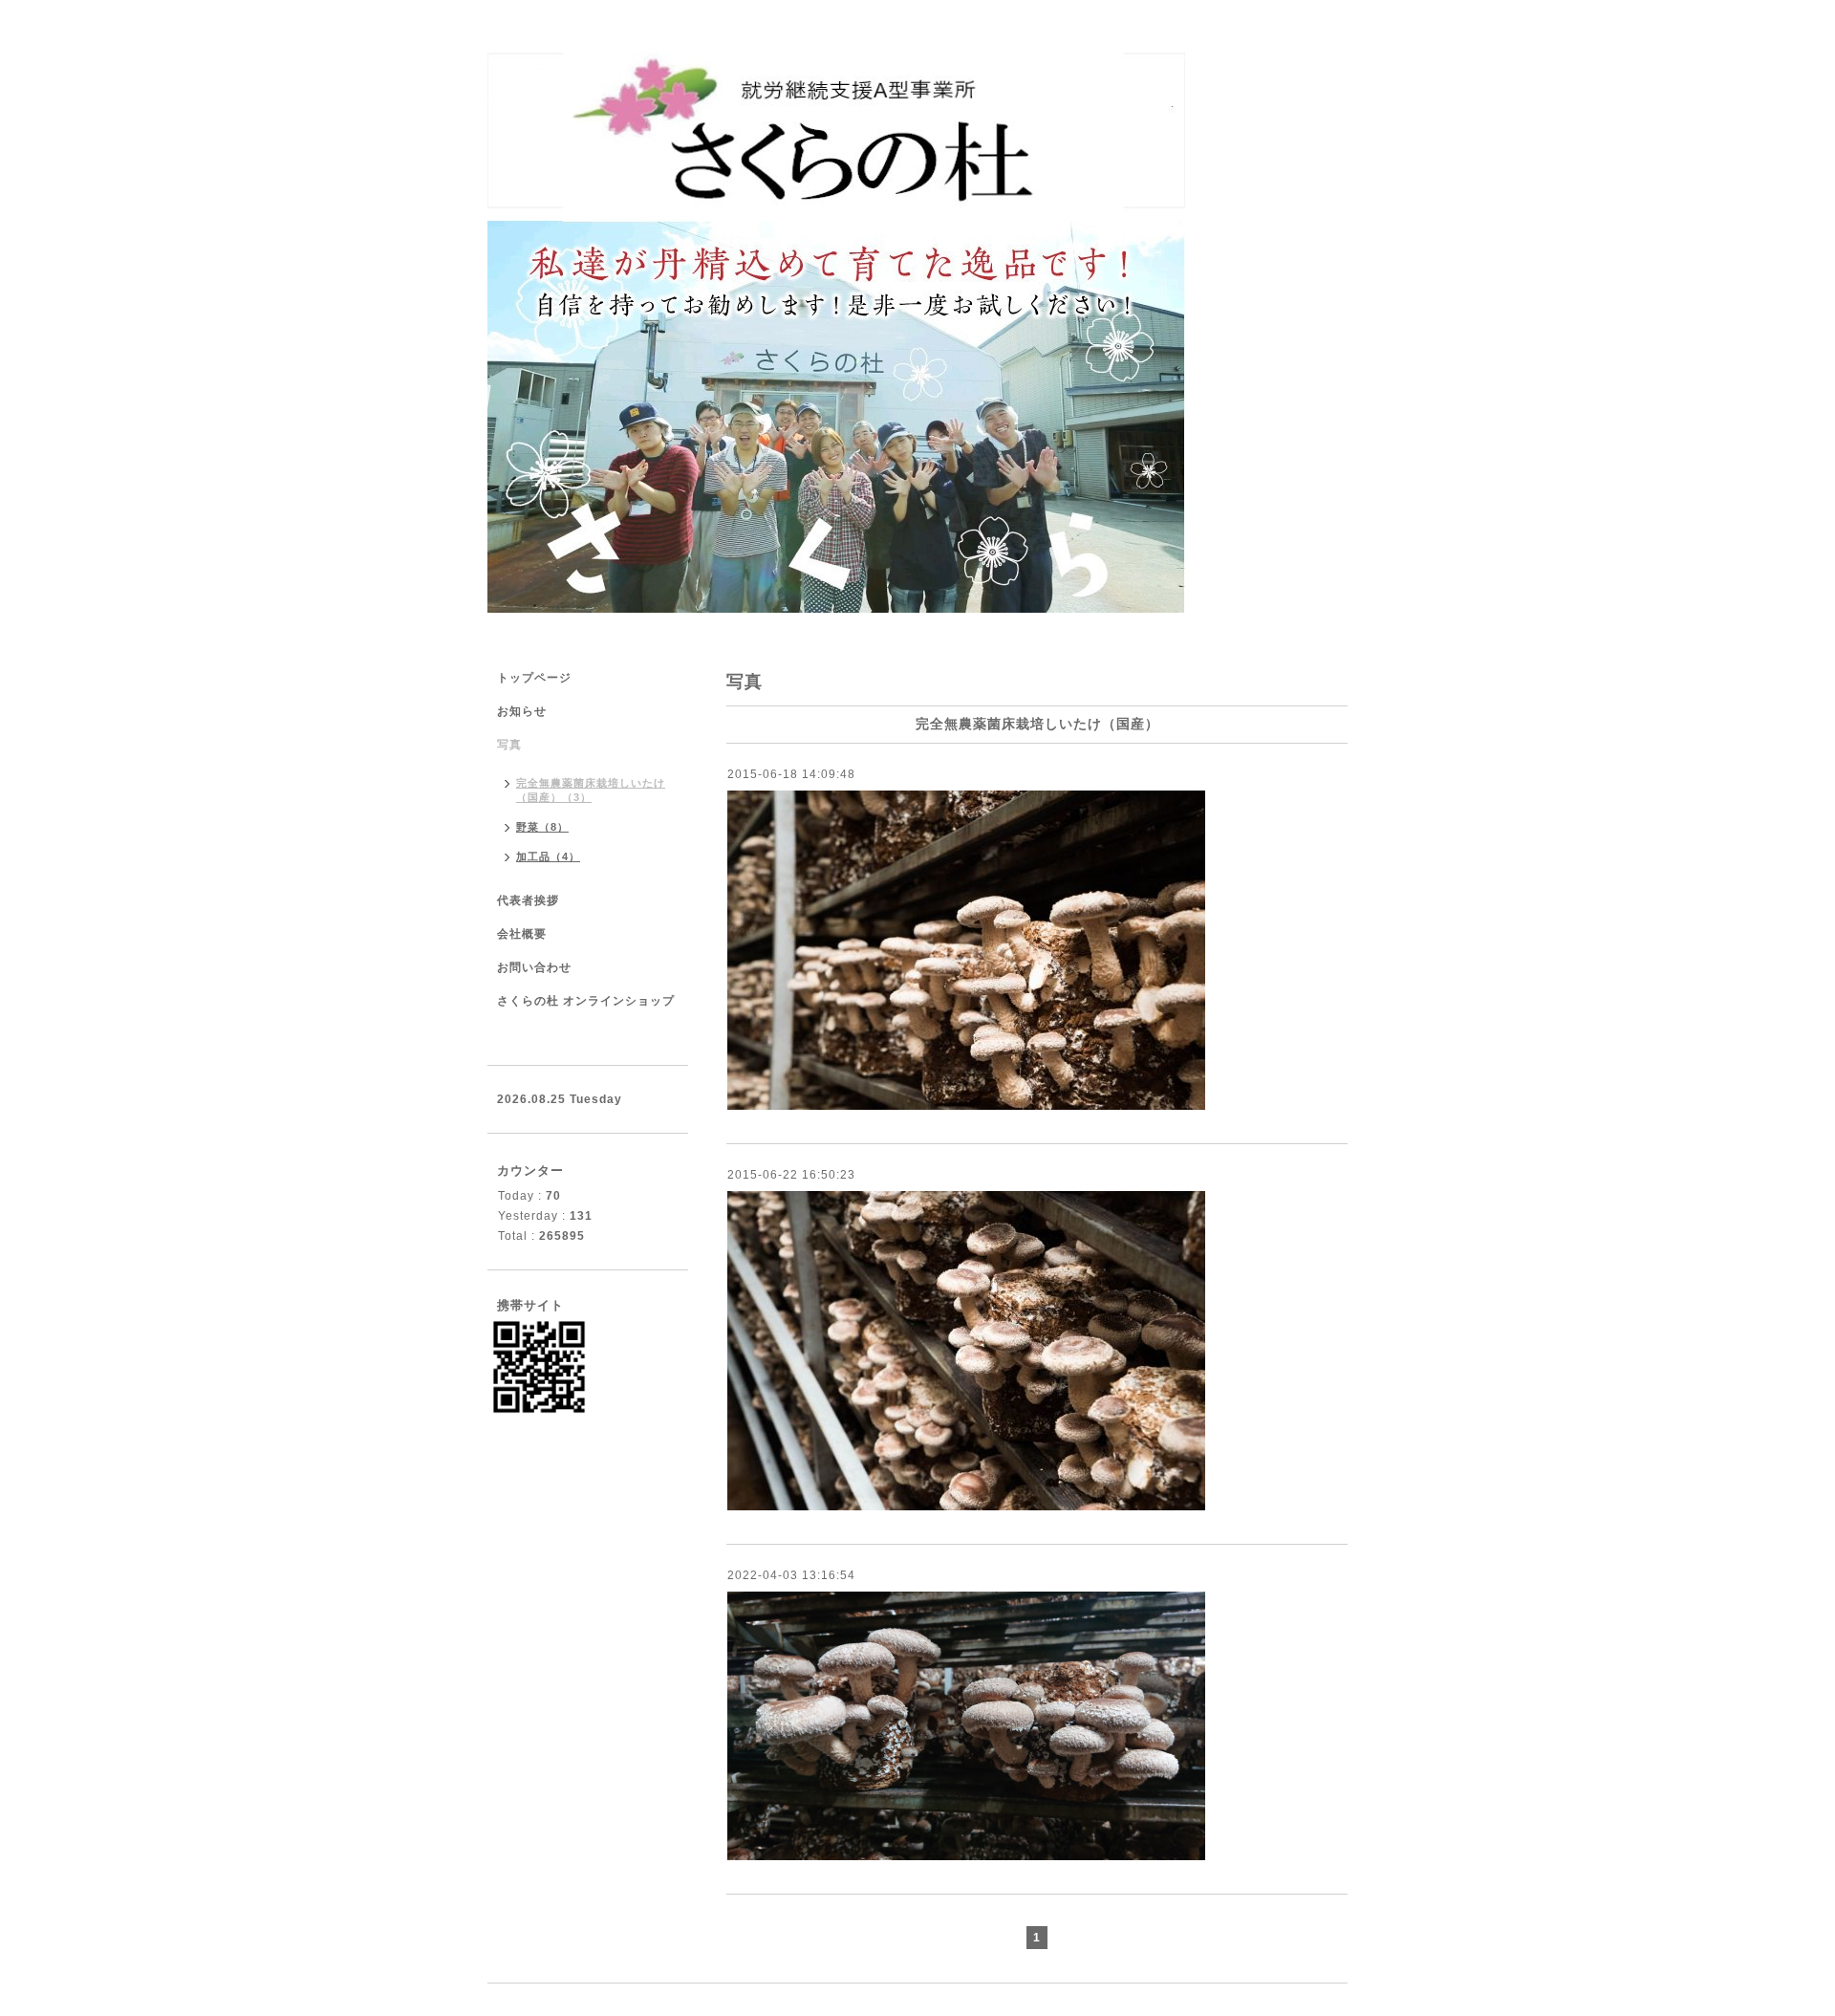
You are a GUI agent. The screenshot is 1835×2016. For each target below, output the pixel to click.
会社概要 (522, 934)
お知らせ (522, 711)
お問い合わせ (534, 967)
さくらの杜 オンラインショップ (586, 1001)
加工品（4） (548, 856)
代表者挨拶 (528, 900)
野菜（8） (542, 827)
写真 (509, 745)
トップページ (534, 678)
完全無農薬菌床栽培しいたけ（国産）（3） (591, 790)
